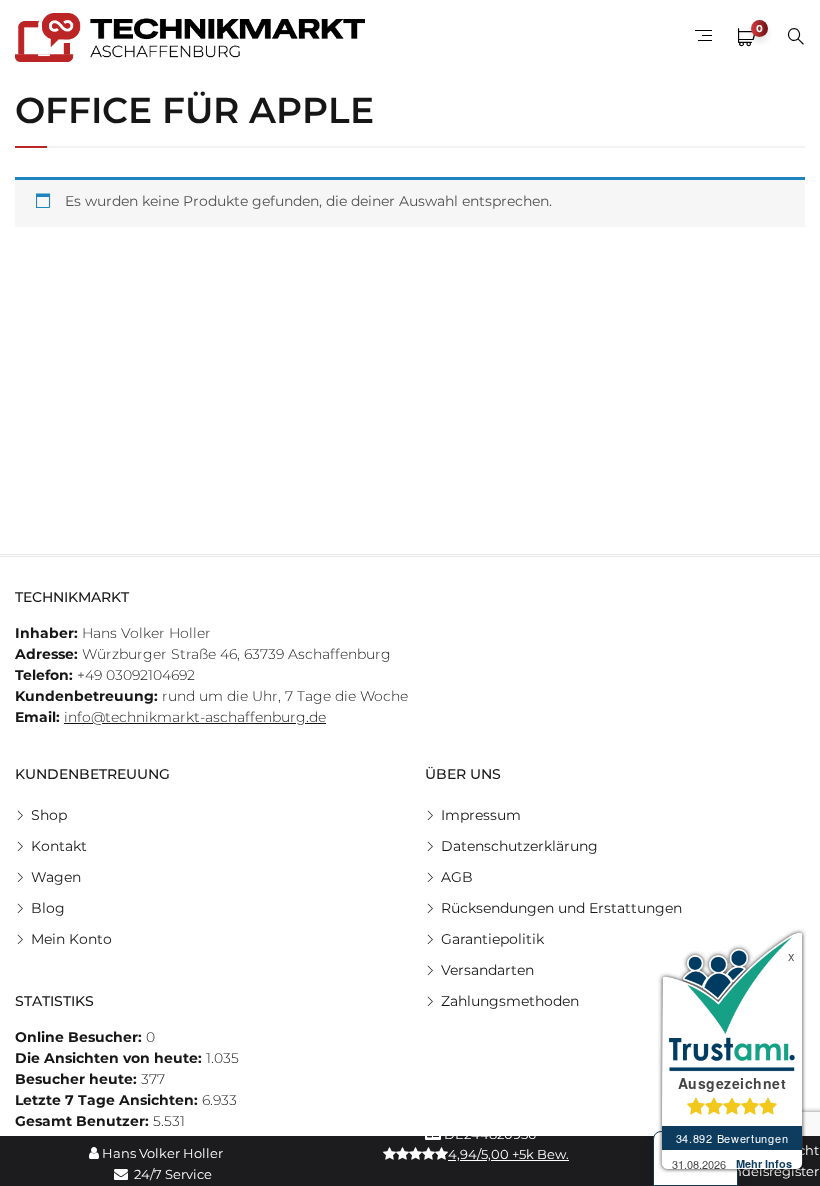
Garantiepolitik (492, 939)
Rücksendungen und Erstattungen (561, 908)
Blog (48, 908)
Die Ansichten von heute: (110, 1058)
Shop (49, 815)
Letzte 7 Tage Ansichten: (108, 1100)
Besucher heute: (78, 1079)
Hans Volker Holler (161, 1153)
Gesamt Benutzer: (84, 1121)
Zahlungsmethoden (510, 1001)
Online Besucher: (80, 1037)
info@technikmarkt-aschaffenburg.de (195, 717)
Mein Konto (71, 939)
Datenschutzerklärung (519, 846)
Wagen (56, 877)
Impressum (481, 815)
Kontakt (59, 846)
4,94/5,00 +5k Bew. (508, 1154)
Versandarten (487, 970)
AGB (457, 877)
